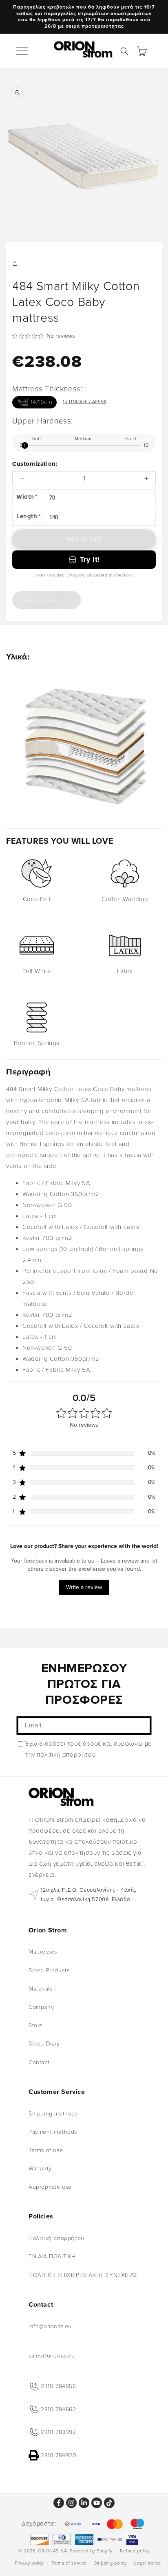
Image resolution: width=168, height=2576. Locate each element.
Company (41, 2007)
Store (36, 2025)
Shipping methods (53, 2114)
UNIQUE (85, 402)
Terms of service (69, 2563)
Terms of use (46, 2150)
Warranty (40, 2169)
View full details (40, 600)
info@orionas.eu (50, 2326)
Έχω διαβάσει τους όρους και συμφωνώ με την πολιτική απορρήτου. (88, 1749)
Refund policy (135, 2551)
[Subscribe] (142, 1726)
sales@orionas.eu (52, 2356)
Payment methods (53, 2132)
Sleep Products (49, 1970)
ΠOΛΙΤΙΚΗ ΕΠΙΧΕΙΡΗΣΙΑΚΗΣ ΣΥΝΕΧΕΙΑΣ (83, 2275)
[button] (22, 51)
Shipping (76, 575)
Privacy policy (29, 2563)
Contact (39, 2062)
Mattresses (43, 1952)
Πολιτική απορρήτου (56, 2238)
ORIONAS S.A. (53, 2551)
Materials (40, 1989)
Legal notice (147, 2563)
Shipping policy (111, 2563)
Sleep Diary (44, 2044)
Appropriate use (50, 2187)
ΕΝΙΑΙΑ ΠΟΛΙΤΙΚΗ (52, 2256)
